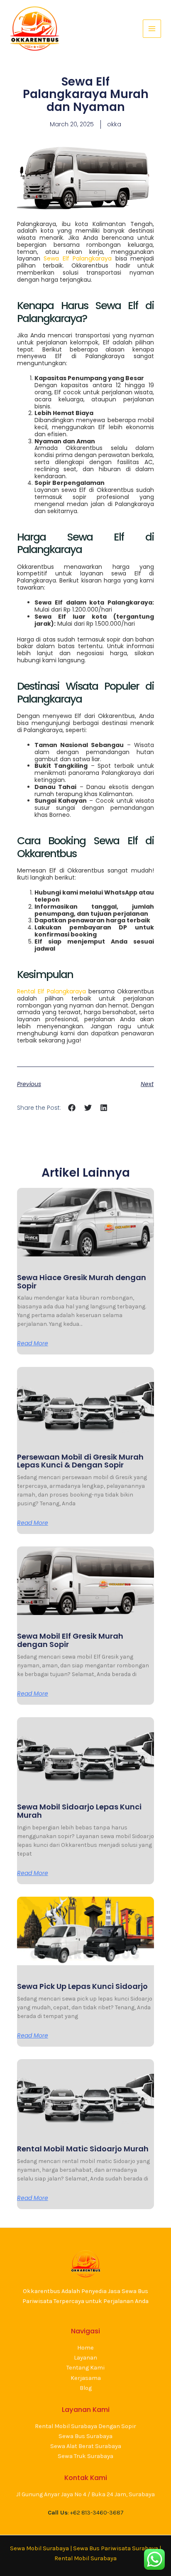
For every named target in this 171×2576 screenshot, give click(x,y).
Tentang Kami (85, 2368)
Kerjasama (86, 2378)
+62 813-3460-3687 (97, 2513)
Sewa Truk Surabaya (85, 2456)
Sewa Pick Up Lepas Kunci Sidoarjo (82, 1986)
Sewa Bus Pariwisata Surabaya (116, 2548)
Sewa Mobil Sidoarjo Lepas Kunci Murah (79, 1811)
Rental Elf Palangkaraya (51, 991)
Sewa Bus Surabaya (85, 2436)
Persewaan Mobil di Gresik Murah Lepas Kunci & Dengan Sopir (80, 1461)
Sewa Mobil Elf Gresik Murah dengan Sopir (70, 1640)
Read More (33, 1343)
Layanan (85, 2358)
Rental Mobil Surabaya (85, 2558)
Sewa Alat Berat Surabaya (86, 2446)
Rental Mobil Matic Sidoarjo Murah (83, 2149)
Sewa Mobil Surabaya (39, 2548)
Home (85, 2348)
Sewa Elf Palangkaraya (78, 258)
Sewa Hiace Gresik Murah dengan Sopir (82, 1282)
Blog (86, 2388)
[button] (72, 1108)
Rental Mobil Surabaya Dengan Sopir (85, 2426)
